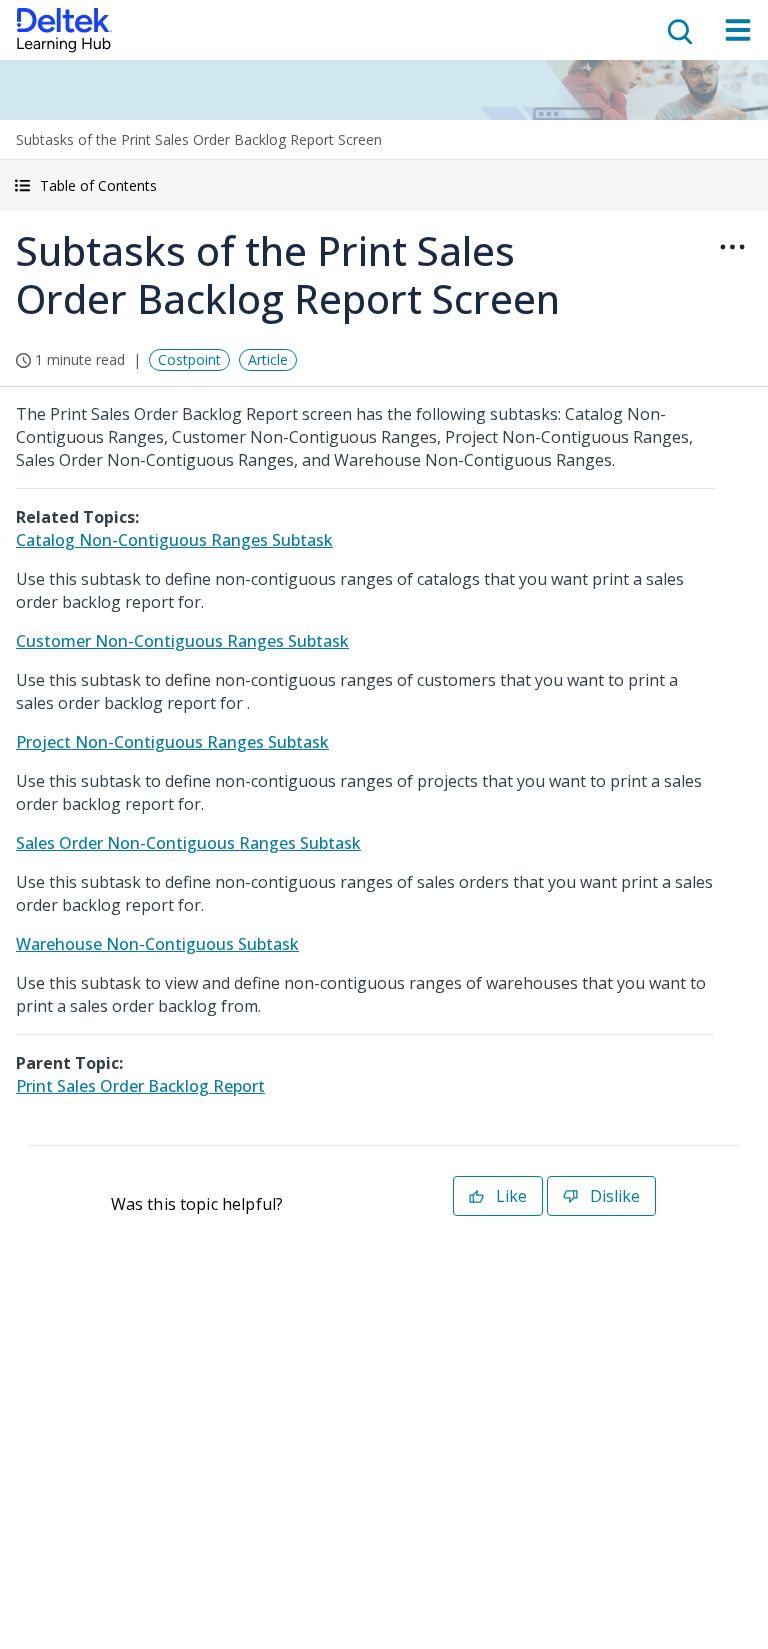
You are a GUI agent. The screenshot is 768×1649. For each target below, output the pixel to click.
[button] (384, 185)
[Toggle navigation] (738, 30)
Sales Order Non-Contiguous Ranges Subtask (188, 843)
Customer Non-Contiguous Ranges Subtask (182, 641)
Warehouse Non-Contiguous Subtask (157, 944)
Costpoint (189, 359)
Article (268, 359)
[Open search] (678, 30)
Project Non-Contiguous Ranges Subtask (172, 742)
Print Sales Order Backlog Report (140, 1086)
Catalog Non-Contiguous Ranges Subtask (174, 540)
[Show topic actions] (732, 247)
